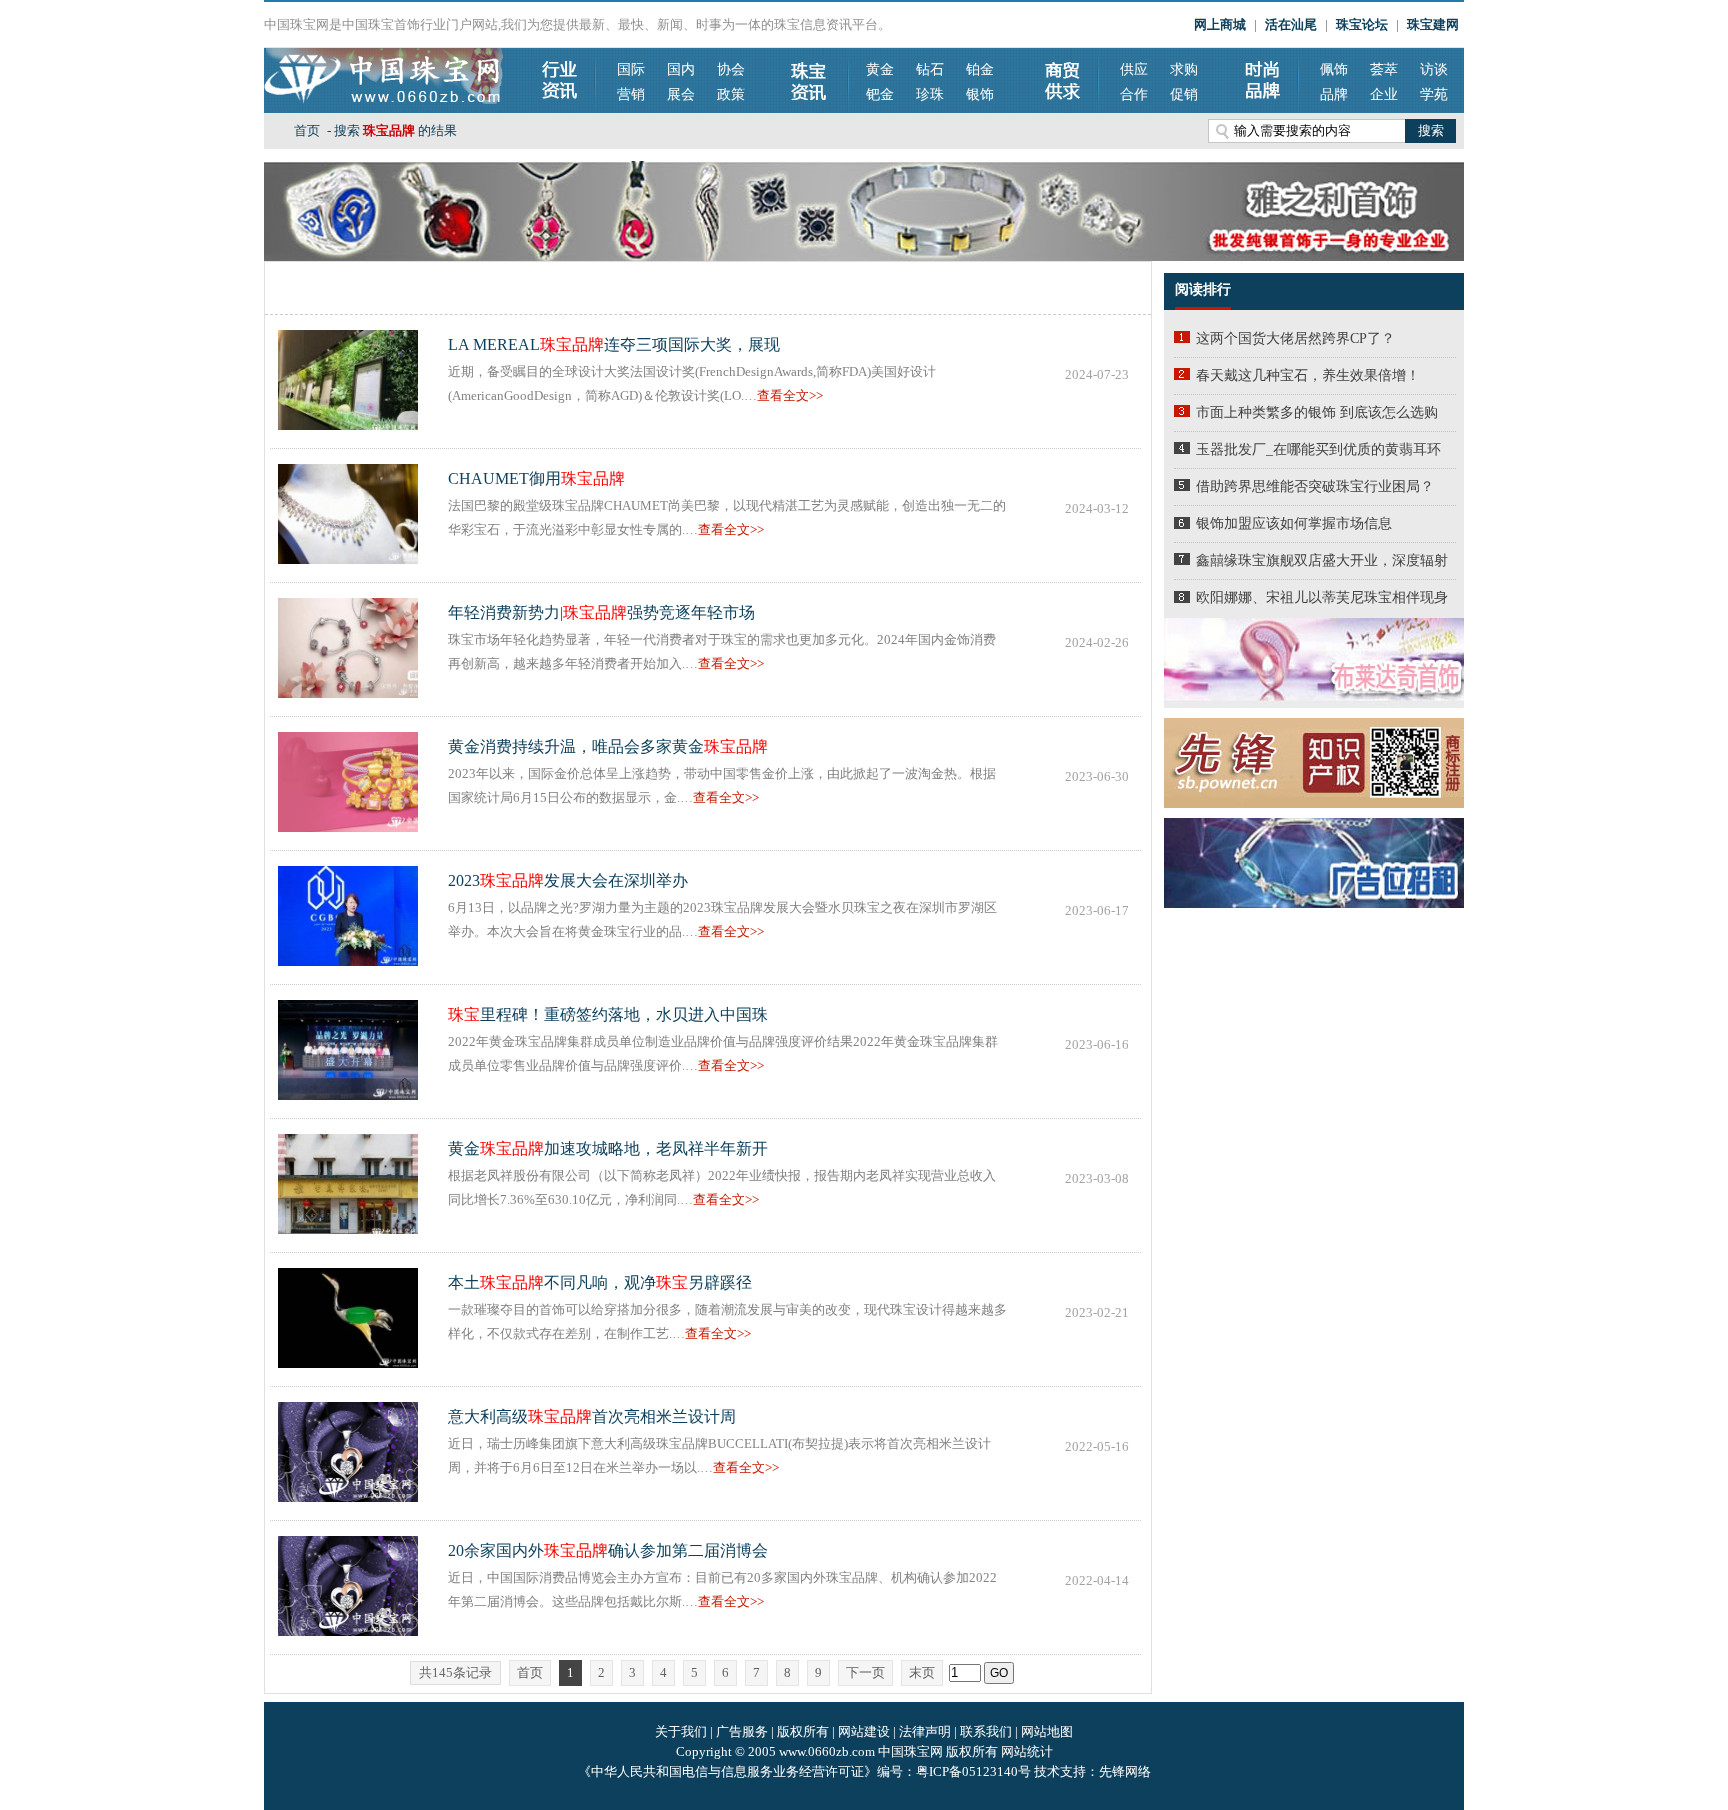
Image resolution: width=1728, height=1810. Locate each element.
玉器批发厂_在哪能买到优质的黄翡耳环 (1318, 449)
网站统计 (1027, 1751)
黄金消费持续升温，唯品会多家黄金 (608, 746)
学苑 (1434, 94)
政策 (731, 94)
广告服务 (742, 1731)
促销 (1184, 94)
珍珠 (930, 94)
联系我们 (986, 1731)
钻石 (930, 69)
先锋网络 (1125, 1771)
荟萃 (1384, 69)
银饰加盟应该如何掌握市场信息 (1294, 523)
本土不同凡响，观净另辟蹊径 (600, 1282)
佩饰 (1334, 69)
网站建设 (864, 1731)
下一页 (865, 1672)
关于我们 (681, 1731)
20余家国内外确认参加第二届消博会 (608, 1550)
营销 (631, 94)
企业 (1384, 94)
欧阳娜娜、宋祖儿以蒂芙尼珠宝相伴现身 (1322, 597)
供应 (1134, 69)
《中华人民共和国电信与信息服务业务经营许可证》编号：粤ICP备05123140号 (806, 1771)
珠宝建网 (1433, 24)
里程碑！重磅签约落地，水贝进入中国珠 (608, 1014)
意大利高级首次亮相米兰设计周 (592, 1416)
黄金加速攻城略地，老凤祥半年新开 (608, 1148)
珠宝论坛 (1362, 24)
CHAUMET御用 (536, 478)
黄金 (880, 69)
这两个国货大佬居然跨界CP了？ (1295, 338)
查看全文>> (790, 395)
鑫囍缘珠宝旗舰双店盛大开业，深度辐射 (1322, 560)
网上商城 (1220, 24)
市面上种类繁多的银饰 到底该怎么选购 (1317, 412)
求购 (1184, 69)
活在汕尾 (1291, 24)
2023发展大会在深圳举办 (568, 880)
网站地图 (1047, 1731)
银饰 (980, 94)
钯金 (880, 94)
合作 (1134, 94)
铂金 (980, 69)
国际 (631, 69)
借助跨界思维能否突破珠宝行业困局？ (1315, 486)
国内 (681, 69)
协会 (731, 69)
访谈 (1434, 69)
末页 (922, 1672)
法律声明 (925, 1731)
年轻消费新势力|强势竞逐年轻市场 (601, 612)
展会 (681, 94)
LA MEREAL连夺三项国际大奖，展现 (614, 344)
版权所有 (803, 1731)
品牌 (1334, 94)
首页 (307, 130)
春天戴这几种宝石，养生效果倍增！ (1308, 375)
